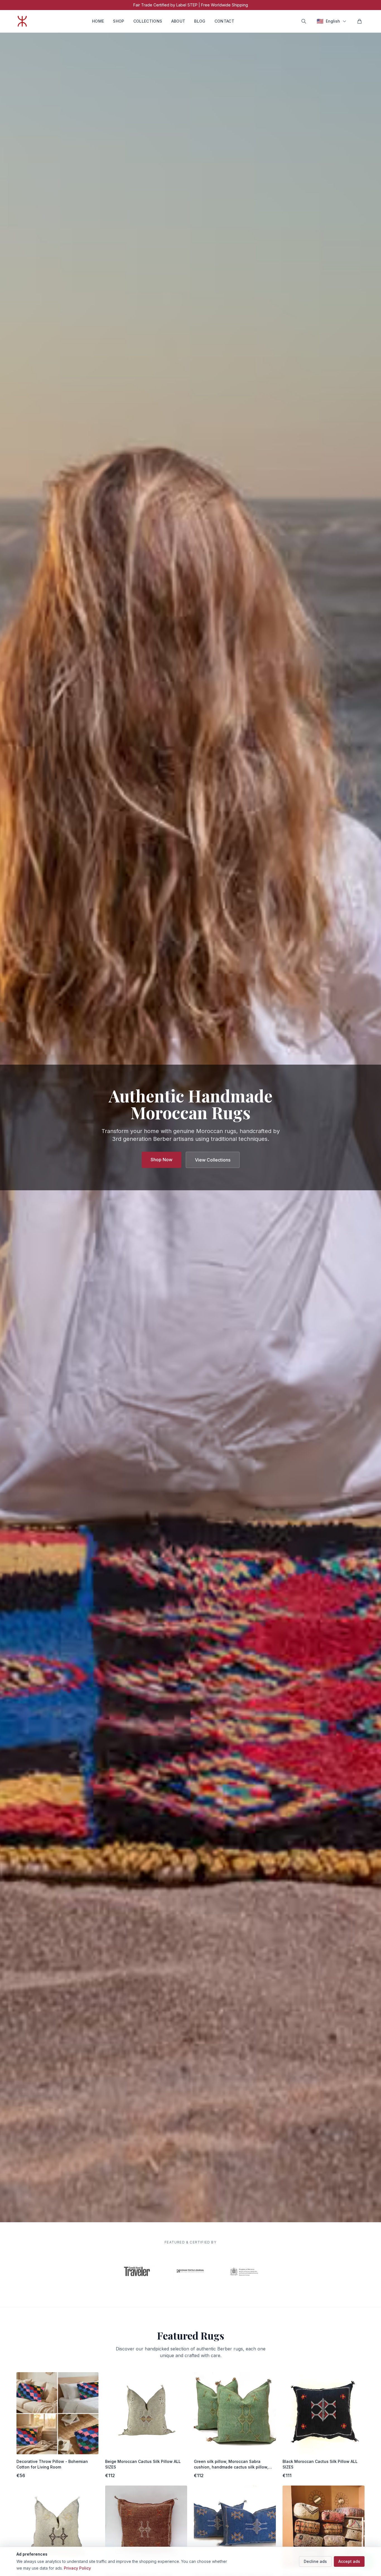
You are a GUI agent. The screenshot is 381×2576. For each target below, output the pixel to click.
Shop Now (161, 1160)
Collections (148, 21)
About (178, 21)
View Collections (213, 1160)
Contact (224, 21)
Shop (119, 21)
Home (98, 21)
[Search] (304, 21)
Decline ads (315, 2561)
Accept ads (349, 2561)
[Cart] (360, 21)
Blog (200, 21)
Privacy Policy (77, 2568)
